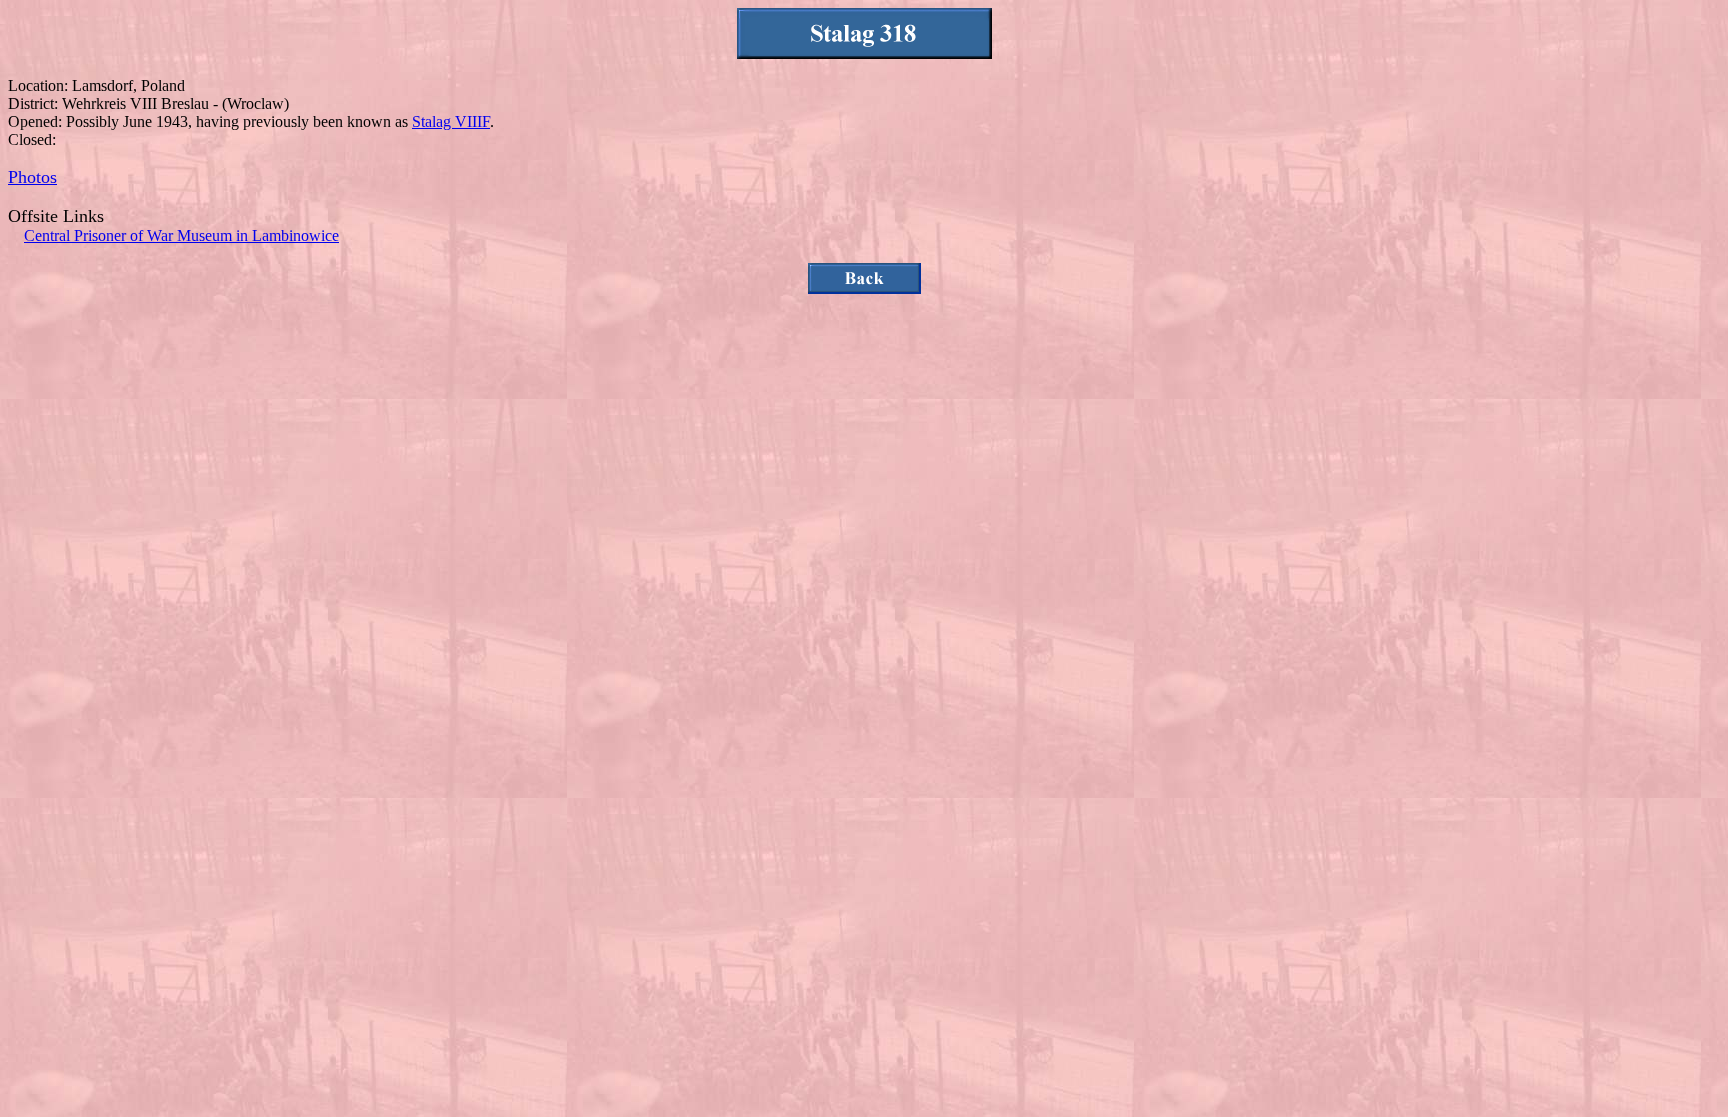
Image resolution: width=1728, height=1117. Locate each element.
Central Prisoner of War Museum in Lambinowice (181, 235)
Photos (32, 177)
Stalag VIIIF (451, 121)
